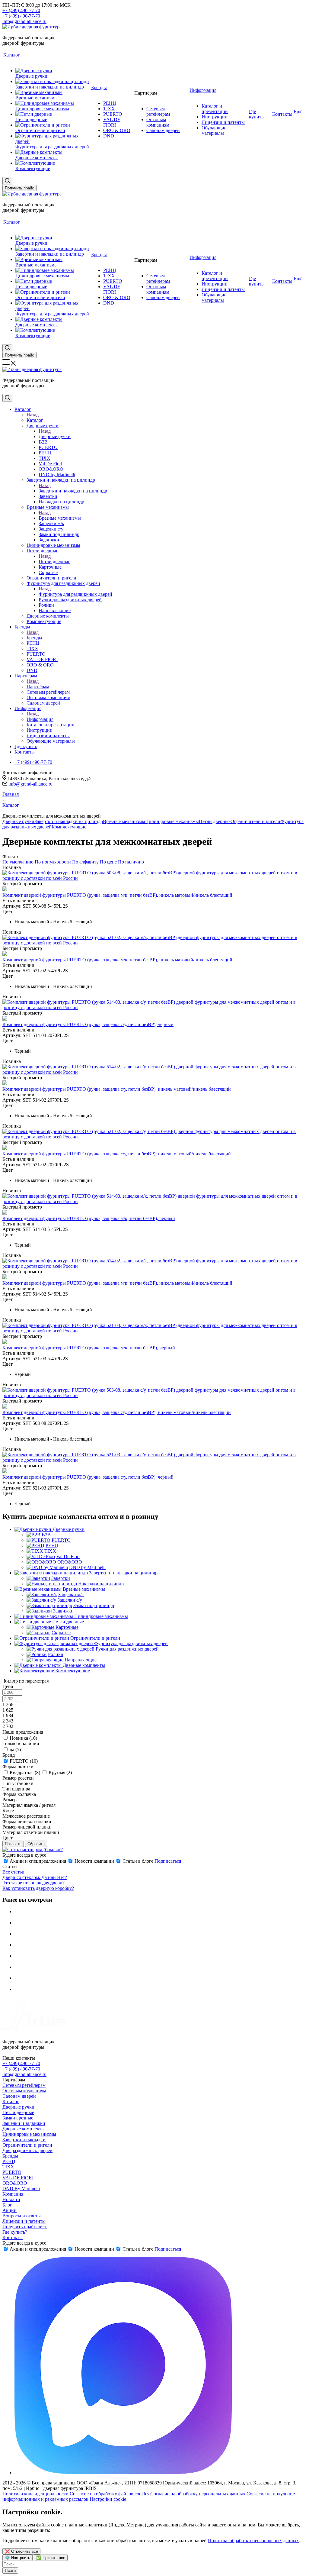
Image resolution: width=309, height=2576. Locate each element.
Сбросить (36, 1844)
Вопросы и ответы (22, 2216)
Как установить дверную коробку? (38, 1888)
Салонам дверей (19, 2096)
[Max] (123, 2473)
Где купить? (15, 2232)
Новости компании (94, 1861)
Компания (13, 2194)
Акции (10, 2210)
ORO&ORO (15, 2183)
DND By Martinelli (21, 2189)
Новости (11, 2199)
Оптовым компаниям (24, 2091)
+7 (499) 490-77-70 (21, 10)
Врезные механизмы (60, 518)
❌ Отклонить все (21, 2551)
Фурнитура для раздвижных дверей (75, 594)
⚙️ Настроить (18, 2558)
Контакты (13, 2237)
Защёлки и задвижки (24, 2123)
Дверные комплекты (24, 2129)
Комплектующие (69, 827)
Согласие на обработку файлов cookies (109, 2494)
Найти (10, 2570)
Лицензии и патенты (24, 2221)
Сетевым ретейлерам (24, 2085)
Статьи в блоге (138, 1861)
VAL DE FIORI (18, 2178)
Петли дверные (54, 562)
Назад (33, 415)
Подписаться (168, 1861)
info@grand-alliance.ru (24, 21)
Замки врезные (18, 2118)
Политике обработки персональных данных (253, 2540)
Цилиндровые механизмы (172, 821)
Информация (40, 719)
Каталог (35, 420)
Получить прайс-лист (25, 2227)
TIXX (8, 2167)
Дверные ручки (55, 436)
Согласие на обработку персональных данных (198, 2494)
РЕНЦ (9, 2161)
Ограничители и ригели (255, 821)
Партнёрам (38, 687)
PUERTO (12, 2172)
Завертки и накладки (24, 2140)
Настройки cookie (108, 2499)
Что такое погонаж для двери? (33, 1883)
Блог (7, 2205)
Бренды (34, 638)
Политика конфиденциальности (35, 2494)
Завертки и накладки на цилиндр (73, 491)
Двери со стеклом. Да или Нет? (35, 1877)
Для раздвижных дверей (27, 2150)
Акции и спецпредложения (38, 1861)
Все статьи (13, 1872)
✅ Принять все (51, 2558)
